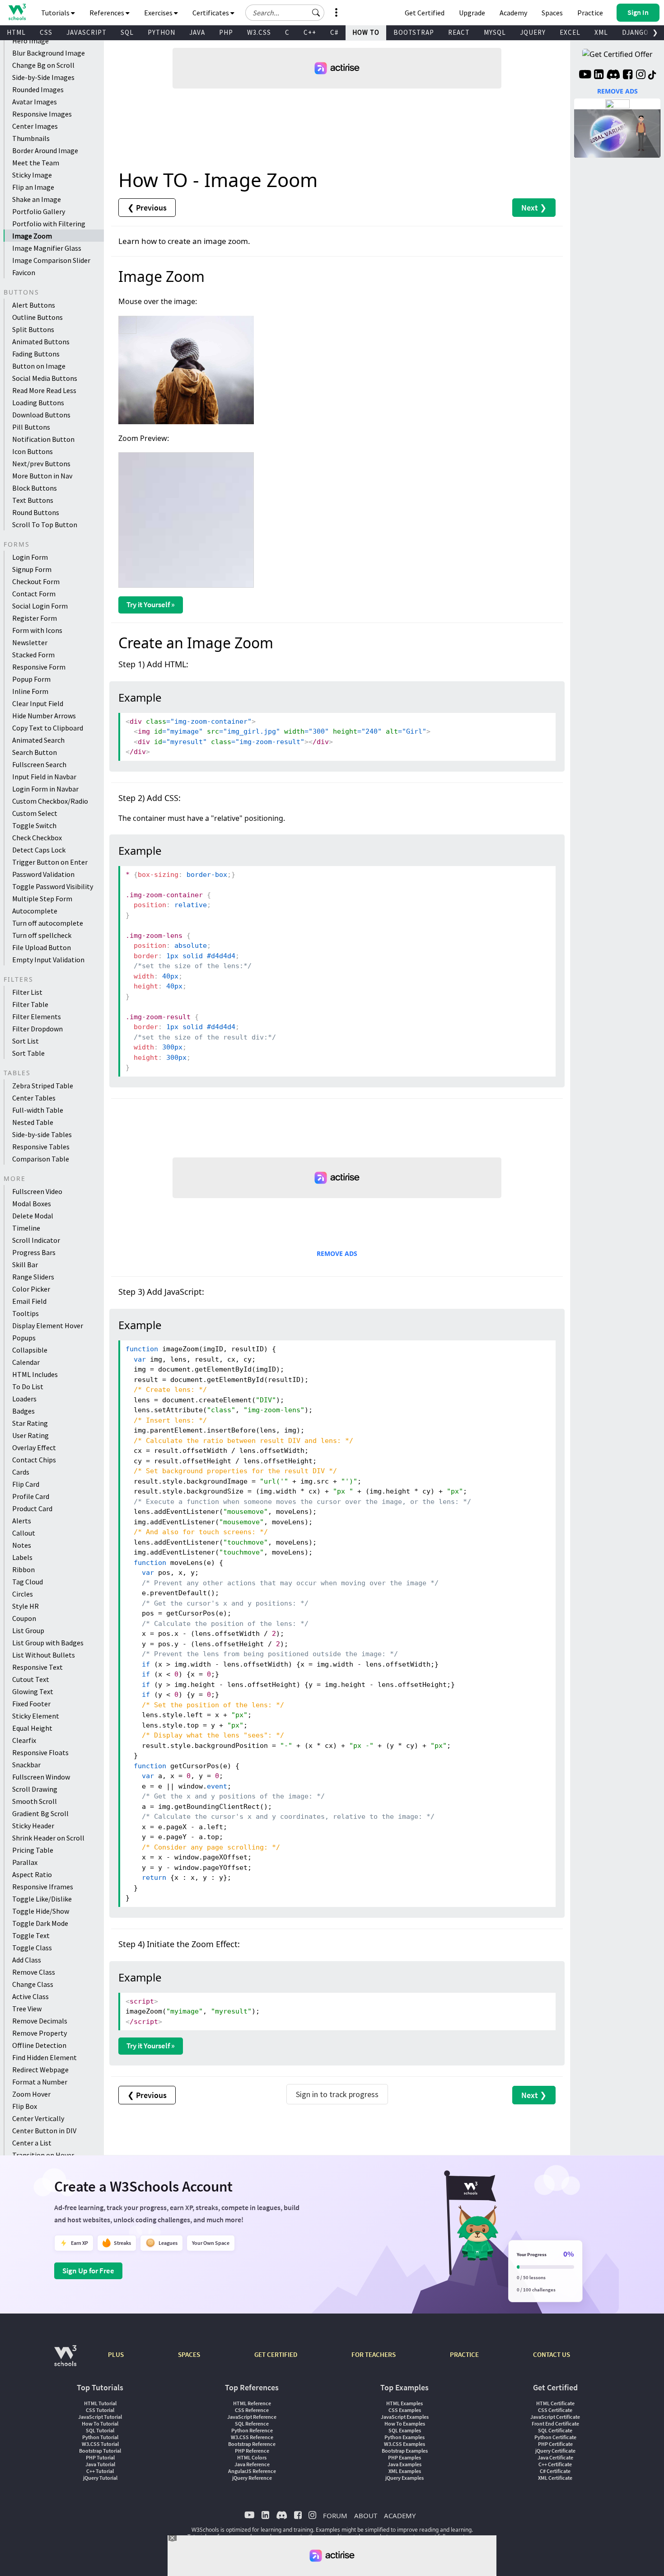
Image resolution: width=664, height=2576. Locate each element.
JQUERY (533, 32)
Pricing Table (33, 1850)
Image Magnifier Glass (47, 248)
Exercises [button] (159, 13)
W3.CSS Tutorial (100, 2444)
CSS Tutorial (100, 2410)
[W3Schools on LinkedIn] (599, 75)
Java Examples (404, 2464)
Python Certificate (555, 2437)
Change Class (33, 1984)
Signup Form (32, 569)
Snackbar (26, 1765)
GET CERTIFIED (276, 2354)
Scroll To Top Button (45, 525)
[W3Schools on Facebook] (628, 75)
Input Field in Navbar (44, 777)
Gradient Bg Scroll (40, 1813)
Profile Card (31, 1496)
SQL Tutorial (100, 2430)
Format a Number (40, 2082)
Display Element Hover (48, 1325)
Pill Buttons (31, 427)
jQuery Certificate (555, 2451)
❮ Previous (147, 208)
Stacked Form (33, 655)
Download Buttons (41, 415)
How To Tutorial (100, 2424)
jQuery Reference (252, 2478)
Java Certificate (555, 2457)
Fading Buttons (36, 354)
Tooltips (26, 1313)
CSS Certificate (555, 2410)
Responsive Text (37, 1667)
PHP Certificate (555, 2444)
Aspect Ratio (32, 1874)
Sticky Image (32, 175)
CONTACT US (552, 2354)
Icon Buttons (33, 451)
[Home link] (17, 12)
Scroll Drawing (35, 1789)
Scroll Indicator (36, 1240)
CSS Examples (405, 2410)
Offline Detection (39, 2045)
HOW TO (366, 32)
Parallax (25, 1862)
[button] (316, 13)
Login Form (30, 557)
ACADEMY (400, 2515)
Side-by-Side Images (43, 77)
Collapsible (30, 1350)
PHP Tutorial (100, 2457)
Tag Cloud (28, 1582)
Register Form (35, 618)
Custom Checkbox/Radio (50, 801)
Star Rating (30, 1423)
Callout (24, 1533)
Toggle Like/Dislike (42, 1899)
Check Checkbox (37, 838)
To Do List (28, 1386)
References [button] (108, 13)
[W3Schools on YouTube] (585, 75)
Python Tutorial (100, 2437)
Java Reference (252, 2464)
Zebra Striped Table (43, 1086)
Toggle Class (32, 1948)
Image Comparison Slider (51, 260)
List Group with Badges (48, 1643)
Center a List (32, 2143)
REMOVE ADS (337, 1253)
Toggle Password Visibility (53, 886)
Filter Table (30, 1004)
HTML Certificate (555, 2403)
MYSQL (495, 32)
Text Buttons (33, 500)
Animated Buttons (41, 342)
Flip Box (25, 2106)
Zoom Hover (31, 2094)
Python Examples (404, 2437)
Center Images (35, 126)
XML (601, 32)
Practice (590, 13)
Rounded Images (38, 89)
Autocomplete (35, 911)
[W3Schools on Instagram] (641, 75)
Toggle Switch (34, 825)
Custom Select (35, 813)
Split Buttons (33, 329)
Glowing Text (33, 1691)
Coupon (24, 1618)
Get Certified (425, 13)
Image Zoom (32, 236)
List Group (28, 1630)
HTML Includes (35, 1374)
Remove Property (40, 2033)
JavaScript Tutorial (100, 2417)
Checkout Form (36, 581)
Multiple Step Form (42, 899)
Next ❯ (534, 208)
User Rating (30, 1435)
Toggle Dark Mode (40, 1923)
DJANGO (635, 32)
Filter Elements (37, 1016)
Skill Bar (25, 1265)
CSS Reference (252, 2410)
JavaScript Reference (252, 2417)
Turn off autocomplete (48, 923)
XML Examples (405, 2471)
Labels (22, 1557)
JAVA (197, 32)
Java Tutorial (100, 2464)
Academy (513, 13)
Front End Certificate (555, 2424)
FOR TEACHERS (374, 2354)
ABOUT (366, 2515)
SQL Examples (405, 2430)
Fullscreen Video (37, 1191)
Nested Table (33, 1122)
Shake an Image (37, 199)
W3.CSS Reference (252, 2437)
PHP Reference (252, 2451)
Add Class (27, 1960)
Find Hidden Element (44, 2057)
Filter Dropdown (37, 1029)
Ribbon (23, 1569)
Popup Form (31, 679)
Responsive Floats (40, 1752)
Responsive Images (42, 114)
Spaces (552, 13)
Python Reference (252, 2430)
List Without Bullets (44, 1655)
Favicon (24, 272)
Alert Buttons (34, 305)
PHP (226, 32)
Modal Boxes (32, 1204)
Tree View (27, 2009)
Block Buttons (35, 488)
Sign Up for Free (88, 2271)
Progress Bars (34, 1252)
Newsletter (30, 642)
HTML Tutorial (100, 2403)
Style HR (26, 1606)
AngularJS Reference (252, 2471)
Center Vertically (38, 2118)
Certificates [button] (211, 13)
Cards (21, 1472)
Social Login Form (40, 606)
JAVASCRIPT (87, 32)
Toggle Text (31, 1935)
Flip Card (26, 1484)
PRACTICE (464, 2354)
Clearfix (24, 1740)
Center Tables (34, 1098)
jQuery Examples (404, 2478)
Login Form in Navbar (45, 789)
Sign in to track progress (337, 2094)
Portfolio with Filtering (49, 224)
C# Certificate (555, 2471)
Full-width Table (38, 1110)
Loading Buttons (38, 403)
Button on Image (39, 366)
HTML (16, 32)
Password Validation (43, 874)
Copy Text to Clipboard (48, 728)
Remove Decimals (40, 2021)
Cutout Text (31, 1679)
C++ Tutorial (100, 2471)
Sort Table (28, 1053)
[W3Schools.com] (65, 2360)
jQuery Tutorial (100, 2478)
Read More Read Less (44, 390)
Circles (23, 1594)
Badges (23, 1411)
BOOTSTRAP (414, 32)
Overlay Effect (34, 1447)
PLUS (116, 2354)
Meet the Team (36, 163)
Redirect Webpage (40, 2070)
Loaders (24, 1399)
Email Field (29, 1301)
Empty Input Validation (48, 960)
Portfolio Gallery (39, 211)
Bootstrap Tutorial (100, 2451)
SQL (127, 32)
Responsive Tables (41, 1147)
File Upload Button (42, 947)
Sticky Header (33, 1826)
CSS (46, 32)
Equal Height (32, 1728)
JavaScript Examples (405, 2417)
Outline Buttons (37, 317)
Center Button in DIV (44, 2131)
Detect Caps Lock (39, 850)
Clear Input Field (38, 703)
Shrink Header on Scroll (48, 1838)
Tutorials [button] (56, 13)
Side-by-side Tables (42, 1134)
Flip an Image (33, 187)
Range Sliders (33, 1277)
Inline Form (30, 691)
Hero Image (30, 41)
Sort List (26, 1041)
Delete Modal (33, 1216)
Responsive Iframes (43, 1887)
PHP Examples (404, 2457)
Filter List (27, 992)
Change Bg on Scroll (43, 65)
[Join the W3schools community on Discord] (613, 75)
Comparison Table (41, 1159)
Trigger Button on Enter (50, 862)
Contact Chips (34, 1460)
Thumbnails (31, 138)
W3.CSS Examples (404, 2444)
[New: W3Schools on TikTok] (652, 75)
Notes (22, 1545)
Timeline (26, 1228)
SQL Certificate (555, 2430)
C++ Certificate (555, 2464)
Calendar (26, 1362)
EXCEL (570, 32)
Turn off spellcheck (42, 935)
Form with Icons (37, 630)
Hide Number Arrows (44, 716)
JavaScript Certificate (555, 2417)
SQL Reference (252, 2424)
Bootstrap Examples (405, 2451)
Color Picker (31, 1289)
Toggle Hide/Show (41, 1911)
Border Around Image (45, 150)
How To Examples (405, 2424)
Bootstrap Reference (252, 2444)
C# (334, 32)
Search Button (35, 752)
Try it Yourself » (151, 604)
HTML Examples (404, 2403)
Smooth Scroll (35, 1801)
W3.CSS (259, 32)
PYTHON (161, 32)
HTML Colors (252, 2457)
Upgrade (472, 13)
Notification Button (43, 439)
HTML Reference (252, 2403)
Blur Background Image (49, 53)
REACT (459, 32)
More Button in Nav (42, 476)
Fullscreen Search (39, 764)
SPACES (189, 2354)
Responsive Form (39, 667)
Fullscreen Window (41, 1777)
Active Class (30, 1996)
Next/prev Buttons (41, 464)
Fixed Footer (31, 1704)
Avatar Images (35, 102)
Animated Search (38, 740)
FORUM (335, 2515)
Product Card (32, 1508)
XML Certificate (555, 2478)
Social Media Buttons (45, 378)
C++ (310, 32)
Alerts (22, 1521)
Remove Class (34, 1972)
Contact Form (34, 594)
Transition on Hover (43, 2155)
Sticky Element (36, 1716)
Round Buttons (36, 512)
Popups (24, 1338)
